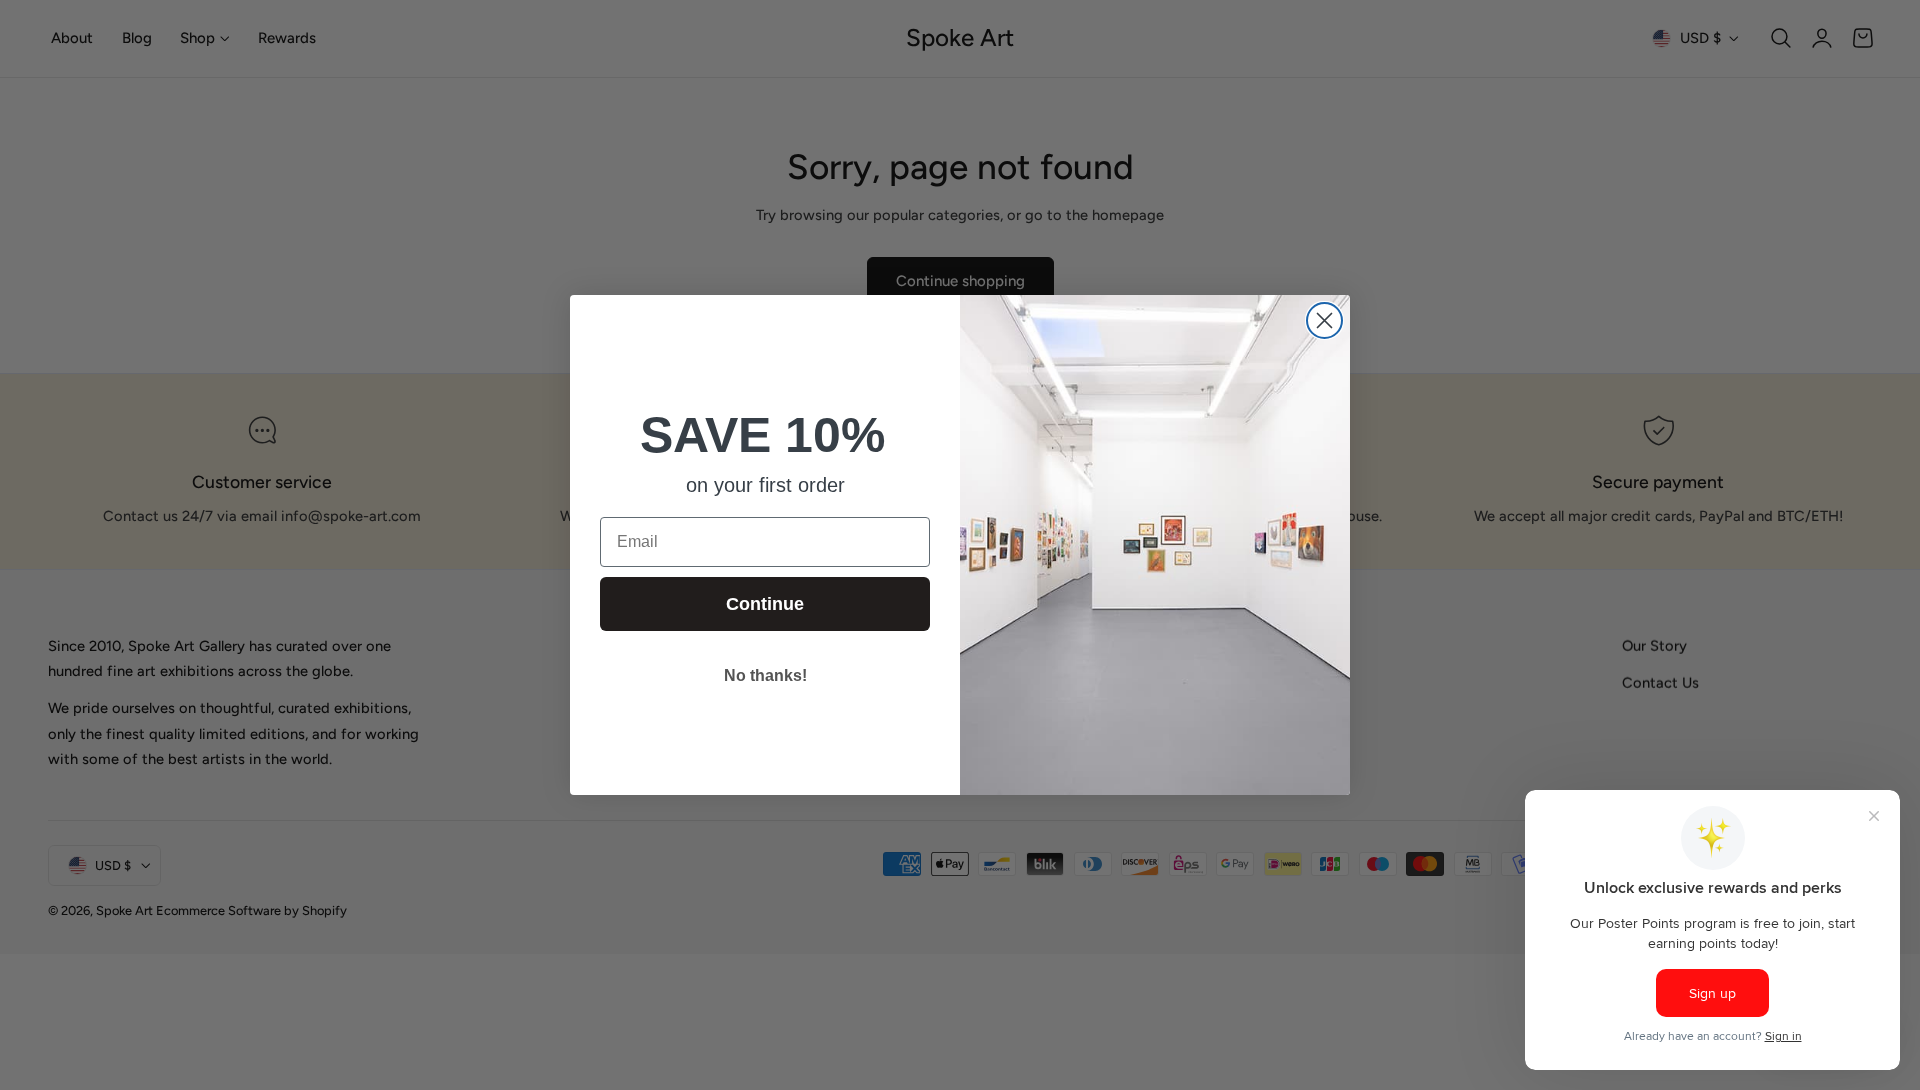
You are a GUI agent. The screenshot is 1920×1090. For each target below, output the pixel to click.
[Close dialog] (1324, 320)
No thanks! (765, 675)
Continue (765, 604)
